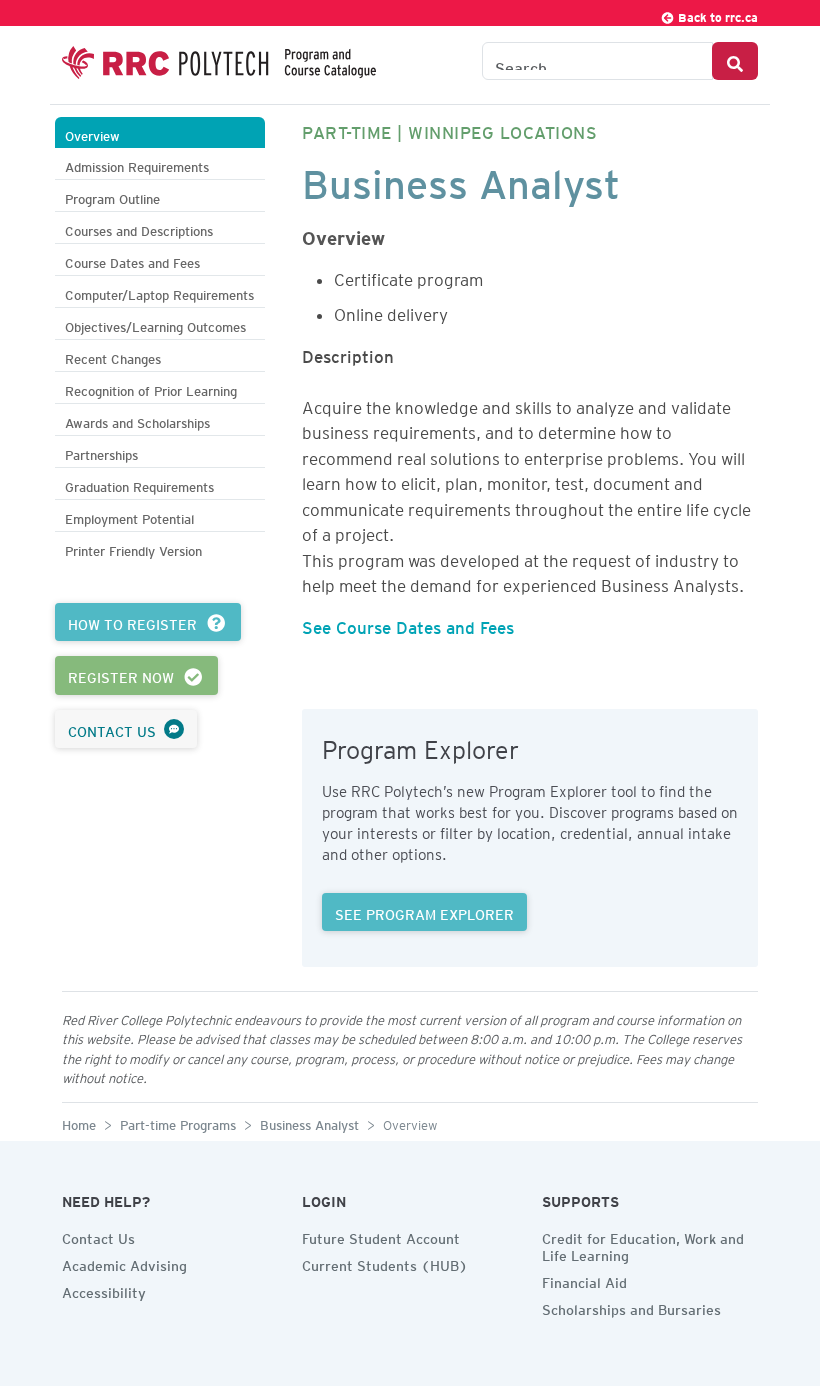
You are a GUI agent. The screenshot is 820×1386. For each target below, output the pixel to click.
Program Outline (112, 196)
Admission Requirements (137, 164)
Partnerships (101, 452)
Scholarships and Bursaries (631, 1307)
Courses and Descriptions (139, 228)
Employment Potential (129, 516)
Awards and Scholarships (137, 420)
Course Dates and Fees (132, 260)
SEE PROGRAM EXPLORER (424, 912)
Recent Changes (113, 356)
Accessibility (104, 1290)
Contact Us (98, 1236)
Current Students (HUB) (385, 1263)
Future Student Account (381, 1236)
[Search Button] (735, 61)
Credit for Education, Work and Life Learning (643, 1244)
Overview (92, 133)
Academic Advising (124, 1263)
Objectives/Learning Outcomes (155, 324)
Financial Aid (584, 1280)
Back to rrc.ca (716, 14)
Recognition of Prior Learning (151, 388)
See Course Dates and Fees (408, 624)
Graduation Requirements (139, 484)
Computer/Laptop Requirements (159, 292)
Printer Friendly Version (133, 548)
